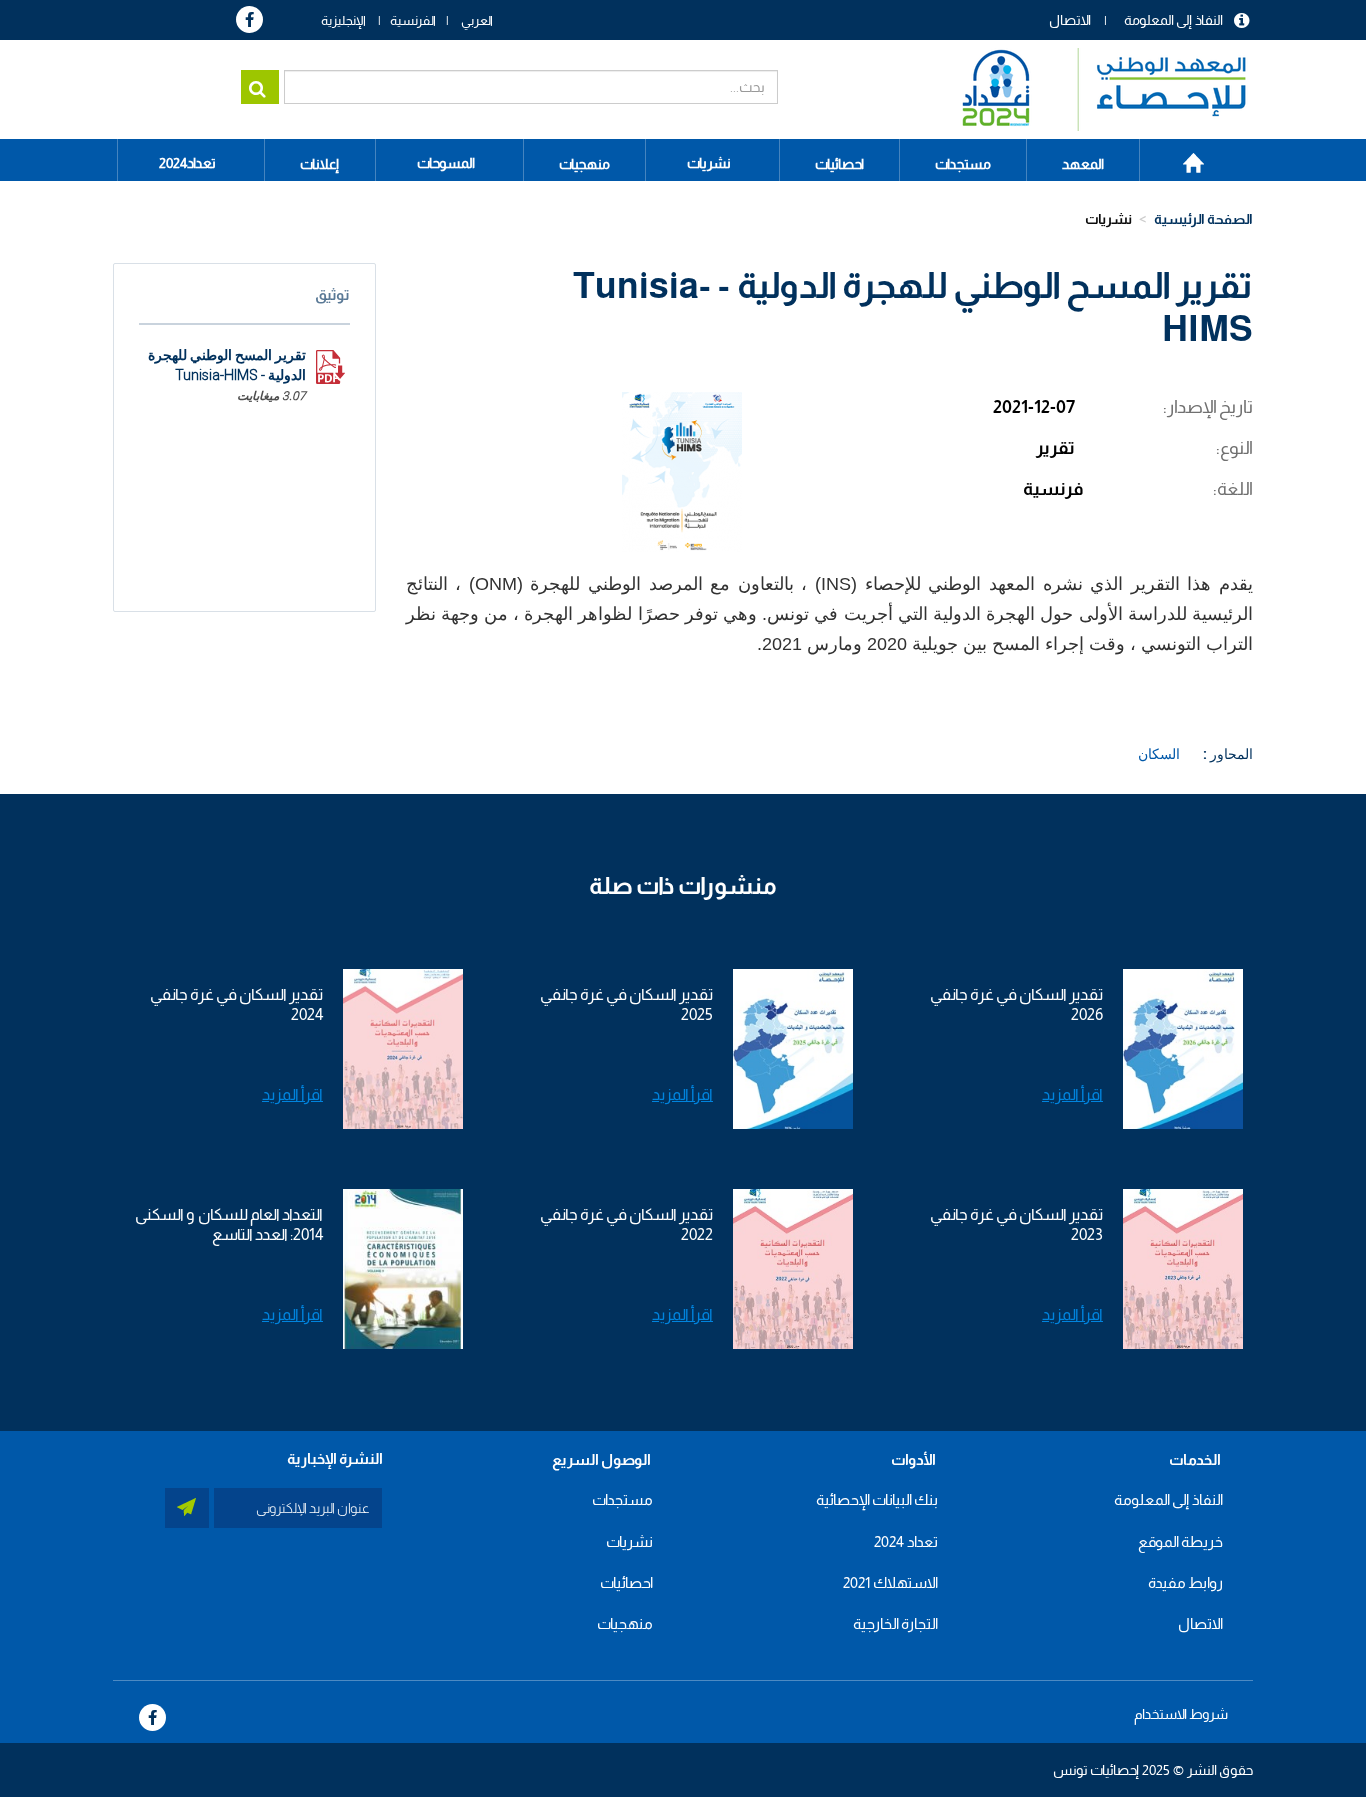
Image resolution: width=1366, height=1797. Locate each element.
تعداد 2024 (906, 1541)
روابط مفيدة (1185, 1582)
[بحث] (260, 87)
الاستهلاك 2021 (890, 1582)
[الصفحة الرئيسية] (1094, 89)
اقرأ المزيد (1072, 1094)
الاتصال (1070, 20)
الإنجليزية (343, 20)
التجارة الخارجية (895, 1623)
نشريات (709, 163)
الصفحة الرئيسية (1182, 156)
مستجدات (622, 1499)
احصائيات (626, 1582)
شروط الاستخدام (1181, 1714)
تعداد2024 (187, 163)
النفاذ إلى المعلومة (1173, 20)
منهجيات (625, 1623)
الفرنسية (413, 20)
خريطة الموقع (1180, 1541)
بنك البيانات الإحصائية (877, 1499)
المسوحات (446, 163)
